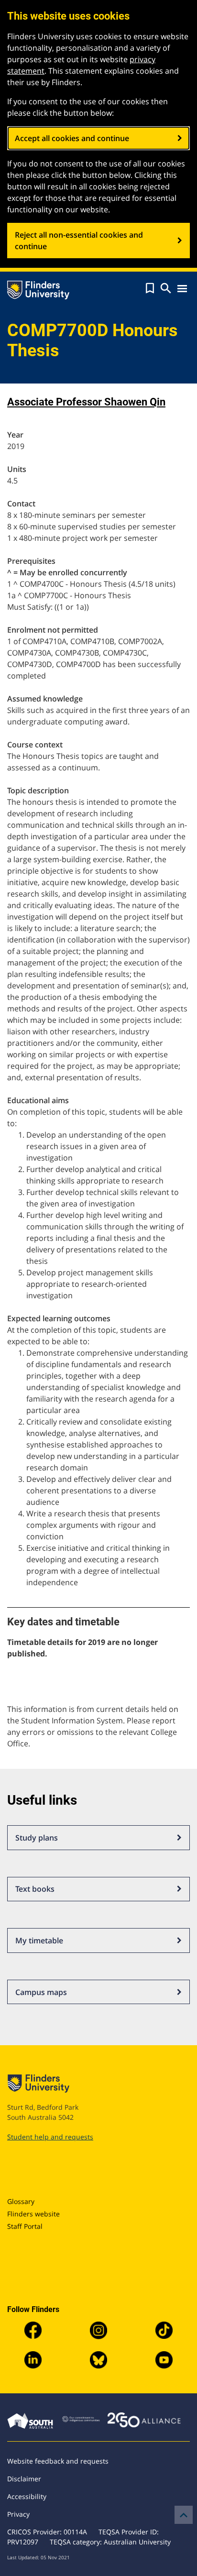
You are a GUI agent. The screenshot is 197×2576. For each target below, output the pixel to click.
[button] (150, 288)
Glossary (21, 2201)
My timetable (39, 1940)
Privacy (18, 2514)
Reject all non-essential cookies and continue (79, 241)
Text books (35, 1889)
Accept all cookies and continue (72, 138)
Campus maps (41, 1992)
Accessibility (27, 2496)
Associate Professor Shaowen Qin (86, 402)
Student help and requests (50, 2137)
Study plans (37, 1838)
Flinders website (33, 2214)
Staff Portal (25, 2226)
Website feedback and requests (58, 2461)
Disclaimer (24, 2479)
